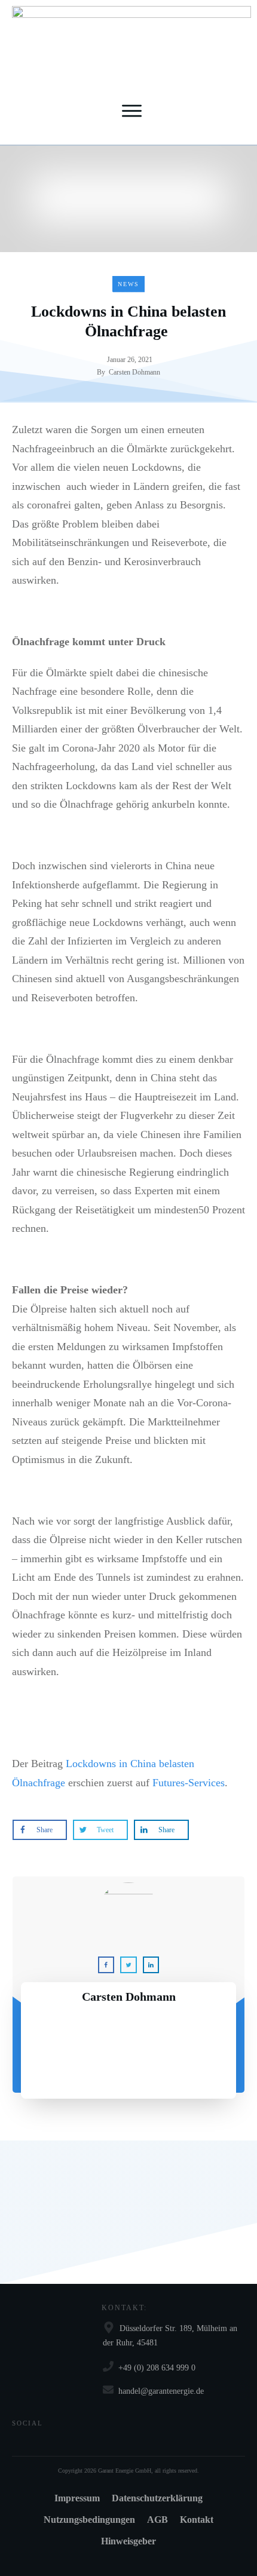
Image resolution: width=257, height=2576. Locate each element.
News (128, 284)
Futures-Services (189, 1783)
